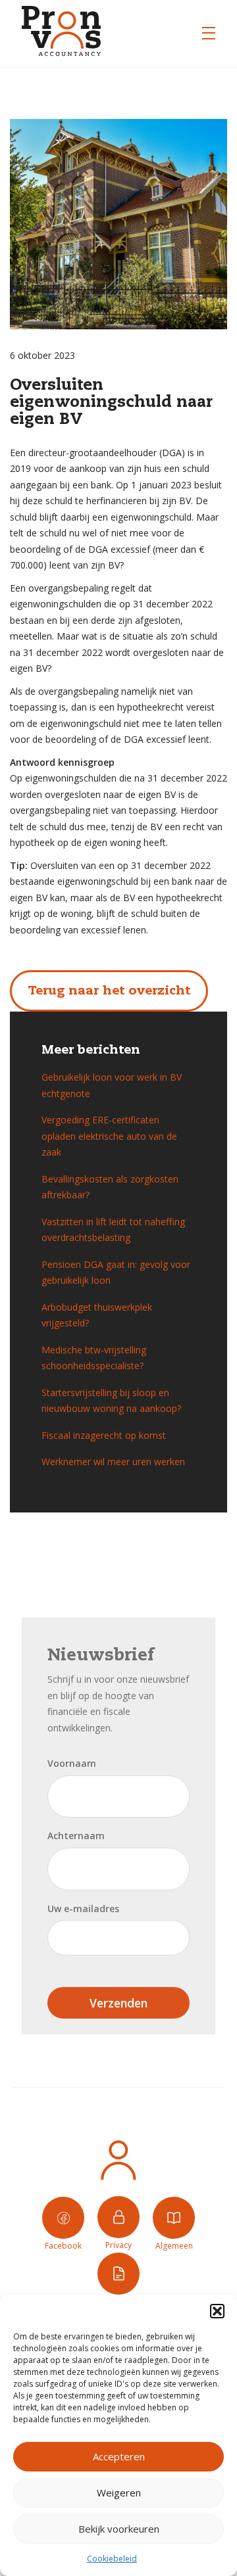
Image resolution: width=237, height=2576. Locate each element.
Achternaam (76, 1836)
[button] (217, 2311)
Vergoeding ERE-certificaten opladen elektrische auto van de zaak (109, 1136)
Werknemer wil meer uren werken (113, 1462)
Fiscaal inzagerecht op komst (104, 1435)
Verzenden (118, 2003)
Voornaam (72, 1763)
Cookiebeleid (112, 2559)
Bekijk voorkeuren (119, 2529)
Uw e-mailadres (83, 1909)
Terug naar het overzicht (109, 991)
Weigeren (119, 2493)
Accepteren (119, 2456)
